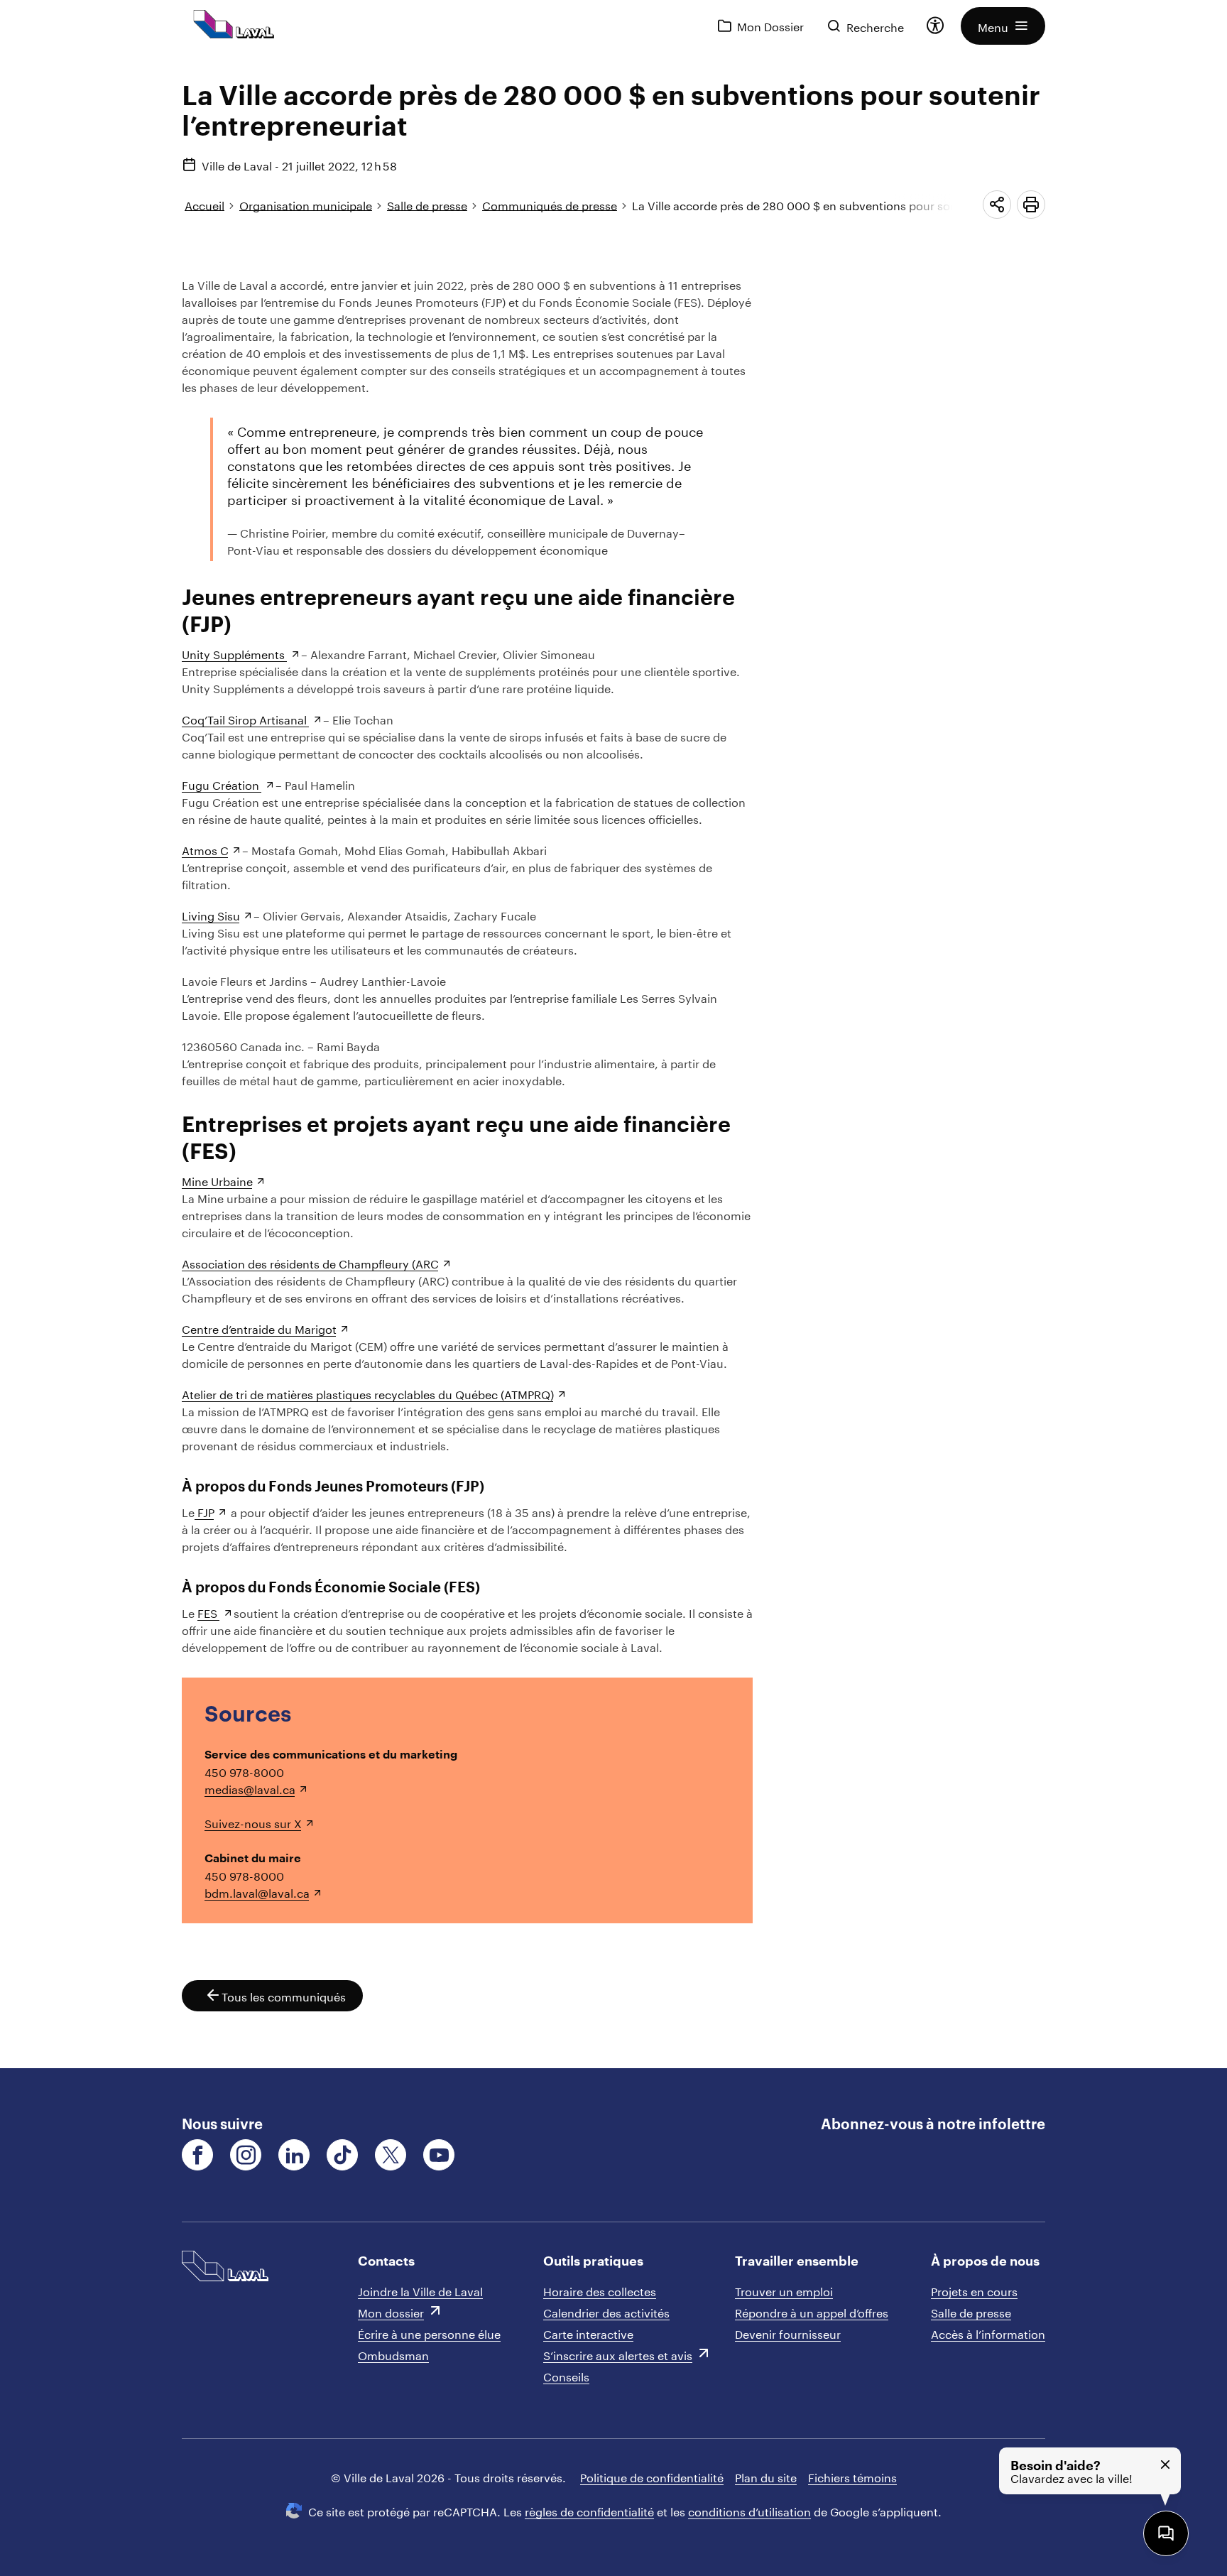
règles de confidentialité (589, 2510)
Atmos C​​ (205, 849)
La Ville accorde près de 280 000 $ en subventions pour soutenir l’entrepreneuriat (853, 204)
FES (209, 1612)
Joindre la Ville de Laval (420, 2290)
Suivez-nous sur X (253, 1822)
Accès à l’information (988, 2333)
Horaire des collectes (600, 2290)
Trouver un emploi (784, 2290)
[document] (613, 1060)
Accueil (204, 204)
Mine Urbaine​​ (217, 1180)
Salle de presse (427, 204)
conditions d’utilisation (749, 2510)
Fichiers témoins (852, 2476)
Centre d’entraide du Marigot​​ (259, 1328)
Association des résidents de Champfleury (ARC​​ (310, 1262)
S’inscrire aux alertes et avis (618, 2354)
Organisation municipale (306, 204)
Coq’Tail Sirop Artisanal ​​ (246, 718)
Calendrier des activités (606, 2311)
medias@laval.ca (250, 1788)
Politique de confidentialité (652, 2476)
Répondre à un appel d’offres (812, 2311)
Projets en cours (974, 2290)
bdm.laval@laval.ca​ (257, 1892)
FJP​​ (204, 1511)
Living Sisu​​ (211, 914)
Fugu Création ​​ (222, 784)
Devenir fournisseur (788, 2333)
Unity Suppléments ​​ (235, 653)
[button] (1003, 26)
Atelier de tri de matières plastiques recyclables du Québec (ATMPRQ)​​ (368, 1393)
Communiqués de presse (550, 204)
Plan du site (766, 2476)
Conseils (566, 2375)
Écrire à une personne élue (429, 2333)
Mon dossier (391, 2311)
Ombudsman (393, 2354)
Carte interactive (588, 2333)
